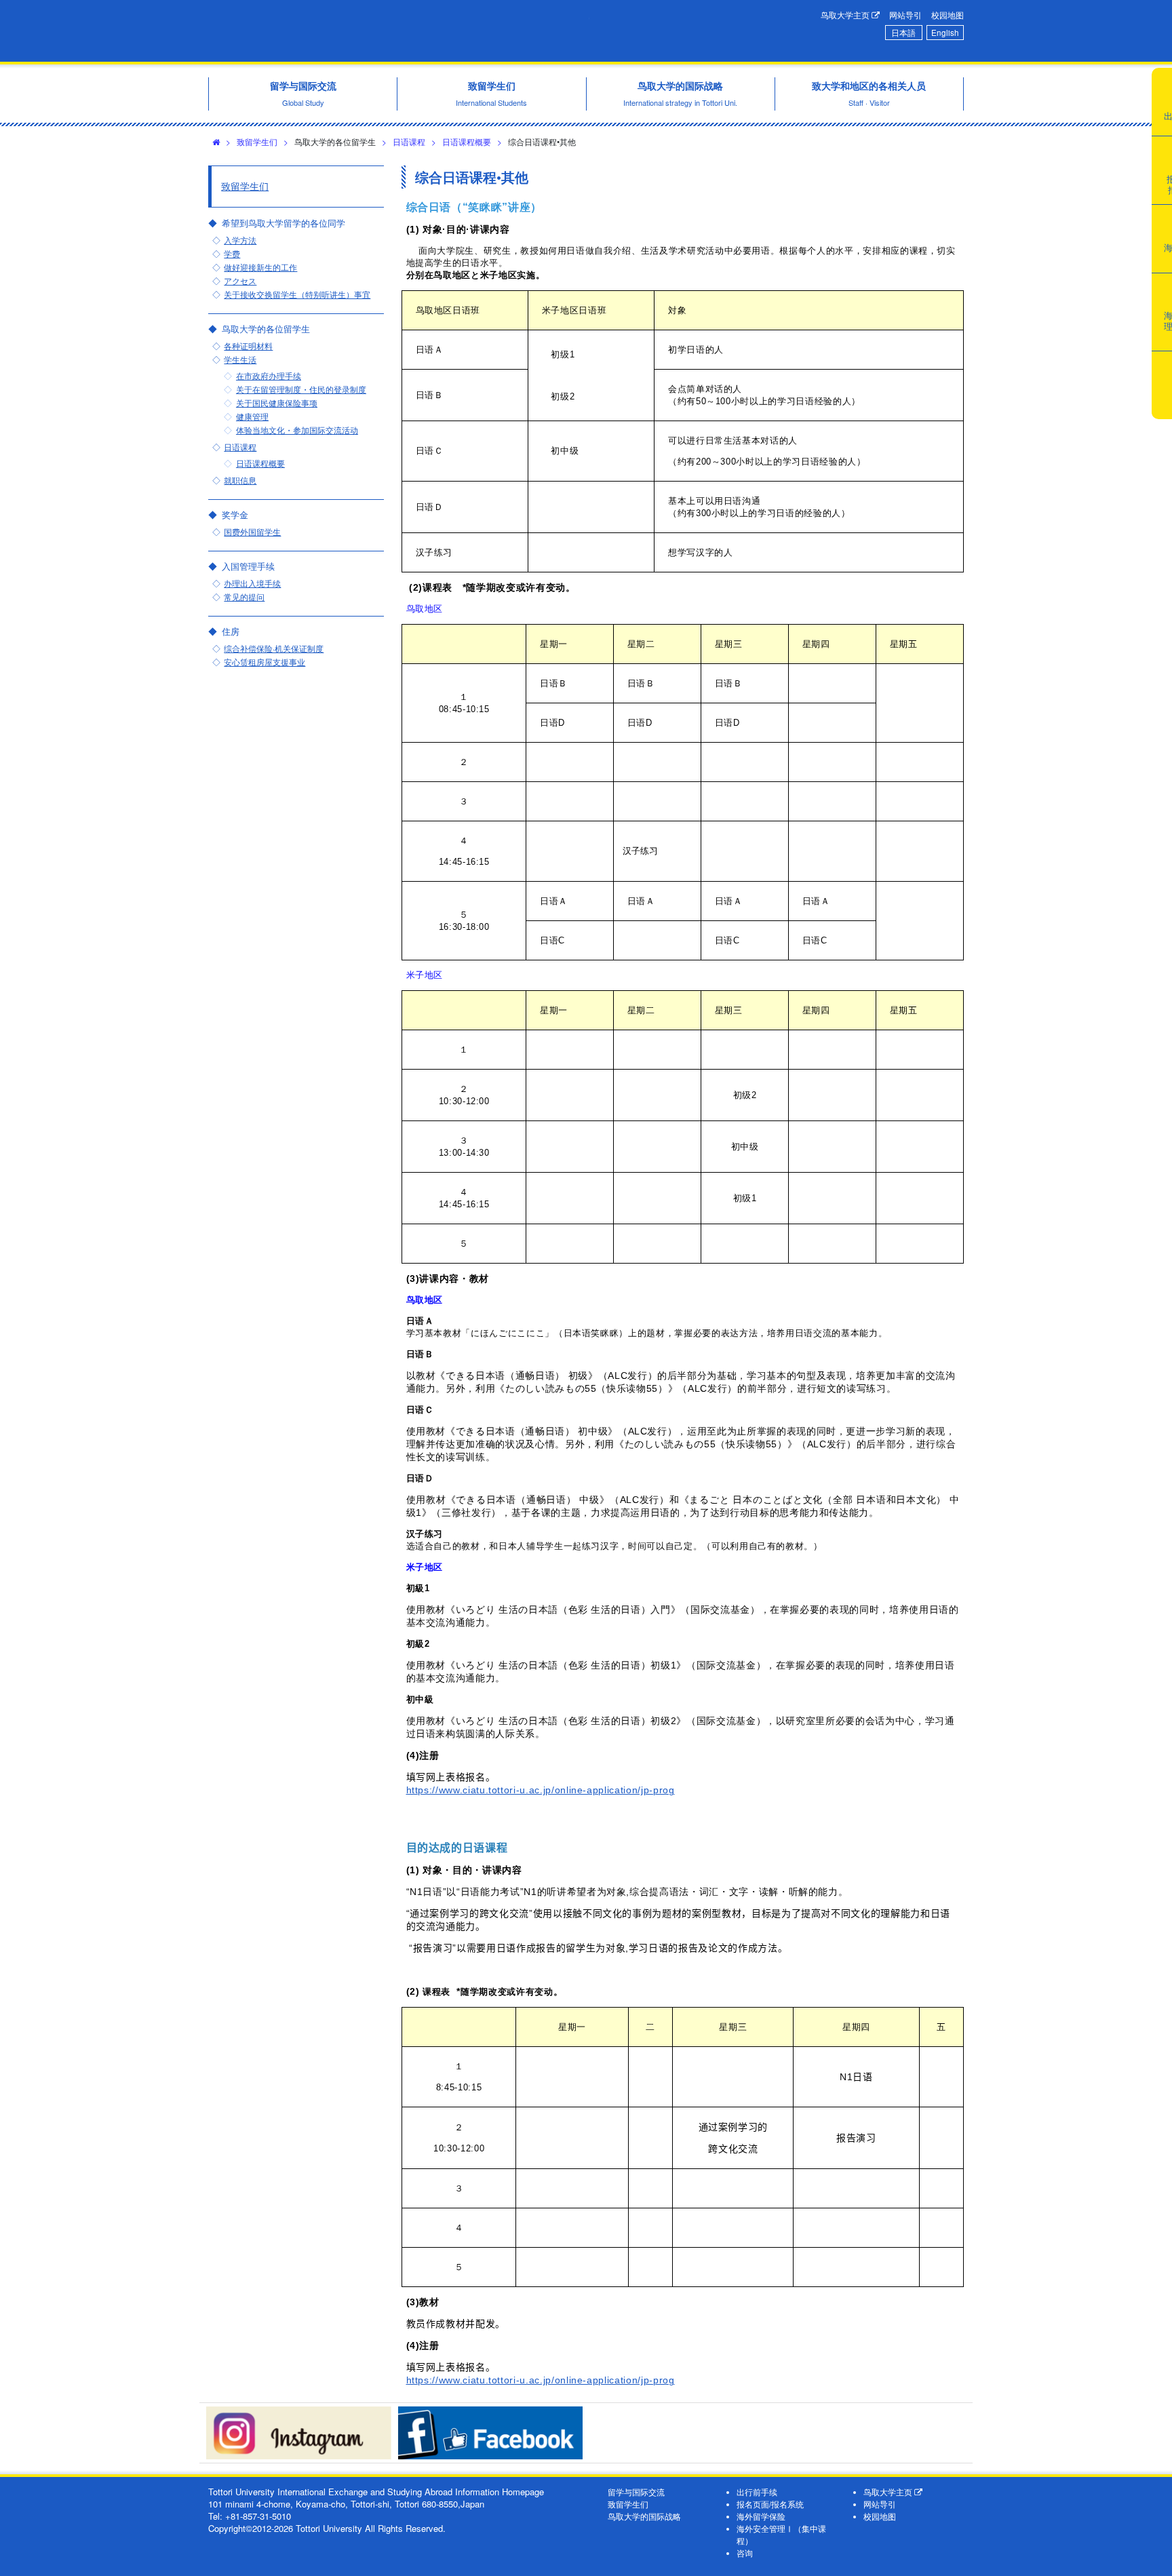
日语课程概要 (467, 141)
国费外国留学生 (252, 532)
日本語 (903, 33)
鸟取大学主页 (846, 15)
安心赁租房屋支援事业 (265, 662)
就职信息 (240, 480)
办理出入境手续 (252, 583)
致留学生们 (257, 141)
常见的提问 (244, 597)
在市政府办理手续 (269, 376)
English (945, 33)
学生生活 (240, 359)
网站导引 (905, 15)
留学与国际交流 (636, 2492)
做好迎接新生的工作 (260, 267)
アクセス (240, 281)
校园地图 (948, 15)
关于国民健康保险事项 (277, 403)
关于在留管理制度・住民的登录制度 (301, 389)
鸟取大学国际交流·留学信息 (399, 31)
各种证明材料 (248, 346)
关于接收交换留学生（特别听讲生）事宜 (297, 294)
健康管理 (252, 416)
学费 (232, 254)
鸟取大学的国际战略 (644, 2516)
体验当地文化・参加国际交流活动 (297, 430)
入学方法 (240, 240)
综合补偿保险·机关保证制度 (274, 648)
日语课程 (409, 141)
